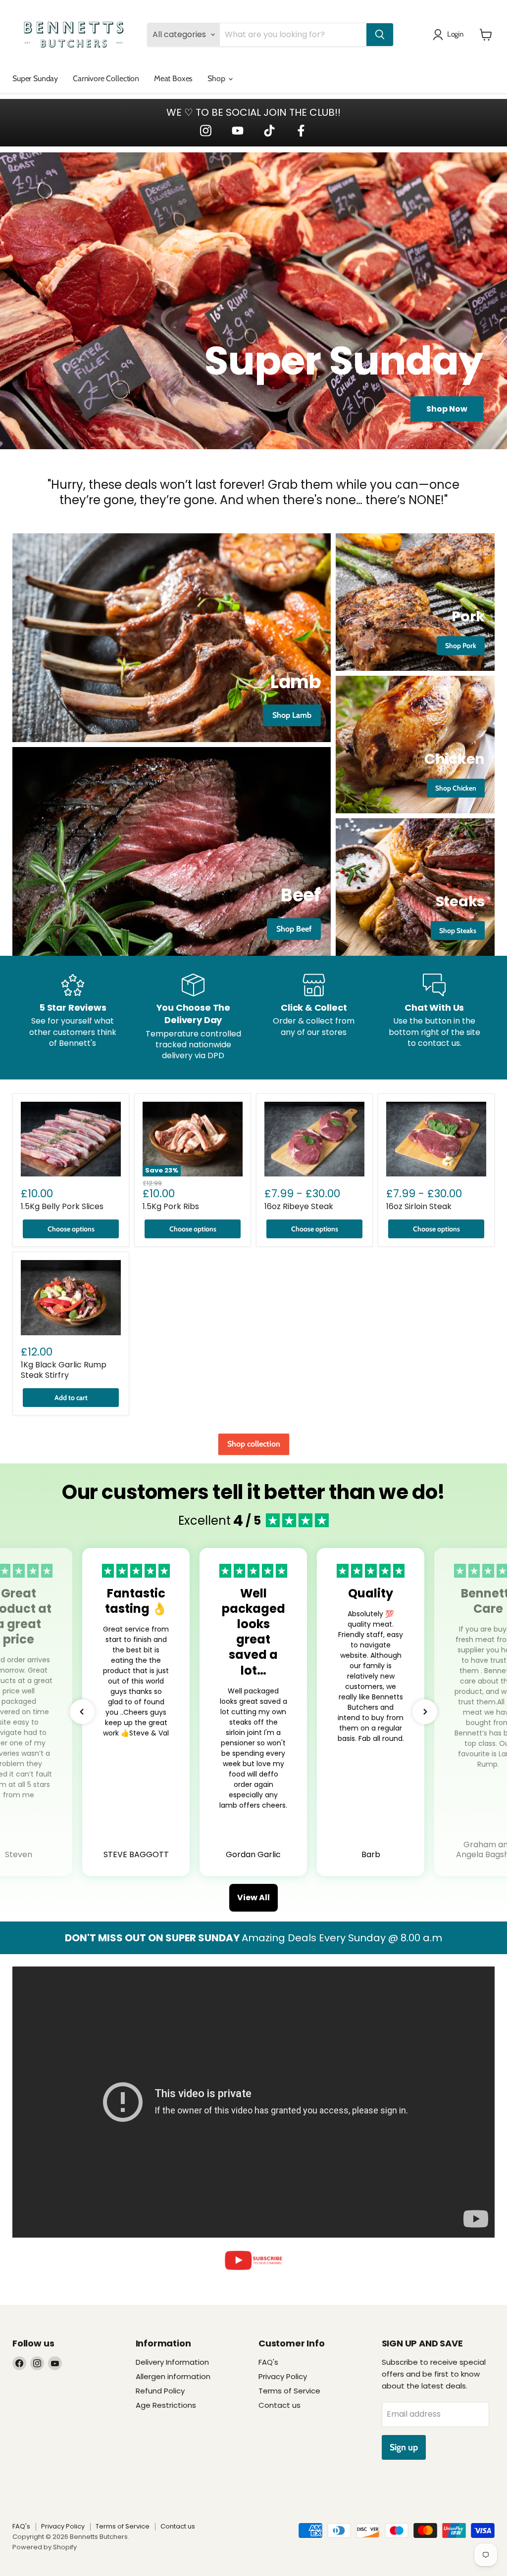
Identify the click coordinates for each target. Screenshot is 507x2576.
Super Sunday (35, 78)
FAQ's (268, 2362)
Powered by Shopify (45, 2547)
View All (253, 1897)
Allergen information (173, 2376)
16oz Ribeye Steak (299, 1206)
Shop (217, 78)
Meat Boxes (173, 78)
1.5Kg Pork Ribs (171, 1206)
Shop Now (447, 409)
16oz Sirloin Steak (419, 1206)
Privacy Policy (283, 2376)
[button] (82, 1712)
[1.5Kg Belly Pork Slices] (71, 1139)
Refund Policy (160, 2391)
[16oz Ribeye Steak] (314, 1139)
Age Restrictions (166, 2405)
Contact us (279, 2405)
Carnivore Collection (106, 78)
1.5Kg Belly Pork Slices (62, 1206)
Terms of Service (289, 2391)
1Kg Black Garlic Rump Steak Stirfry (64, 1370)
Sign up (404, 2447)
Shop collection (254, 1444)
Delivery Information (172, 2362)
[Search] (380, 35)
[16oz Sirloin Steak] (436, 1139)
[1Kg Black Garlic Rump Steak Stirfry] (71, 1298)
